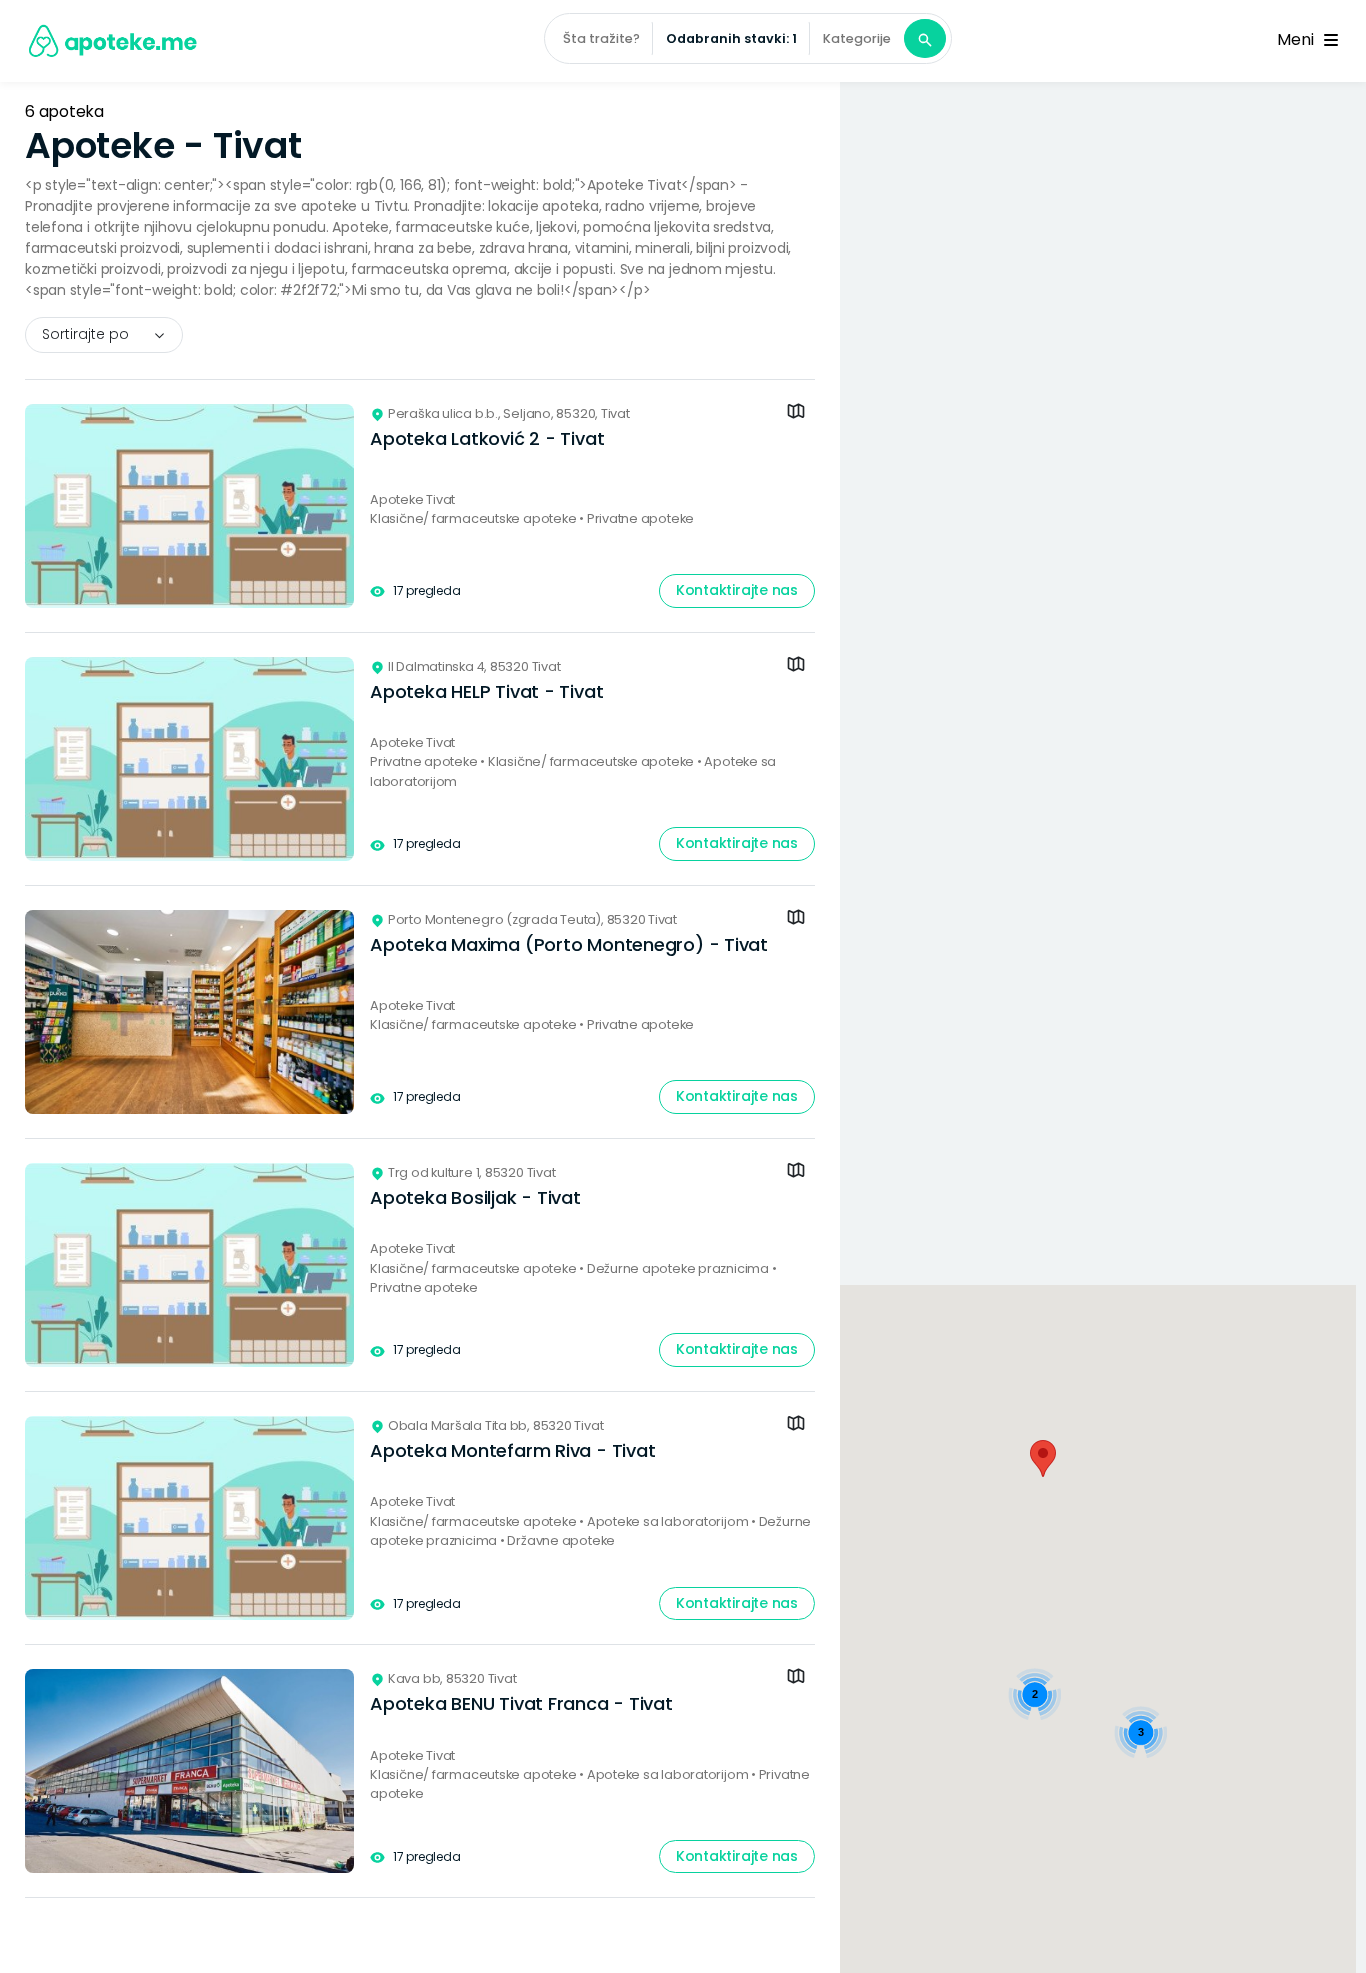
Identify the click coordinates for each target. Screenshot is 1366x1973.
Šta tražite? (601, 38)
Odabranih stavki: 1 (731, 38)
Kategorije (857, 38)
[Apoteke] (113, 41)
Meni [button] (1299, 39)
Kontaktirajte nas (737, 590)
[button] (1043, 1458)
